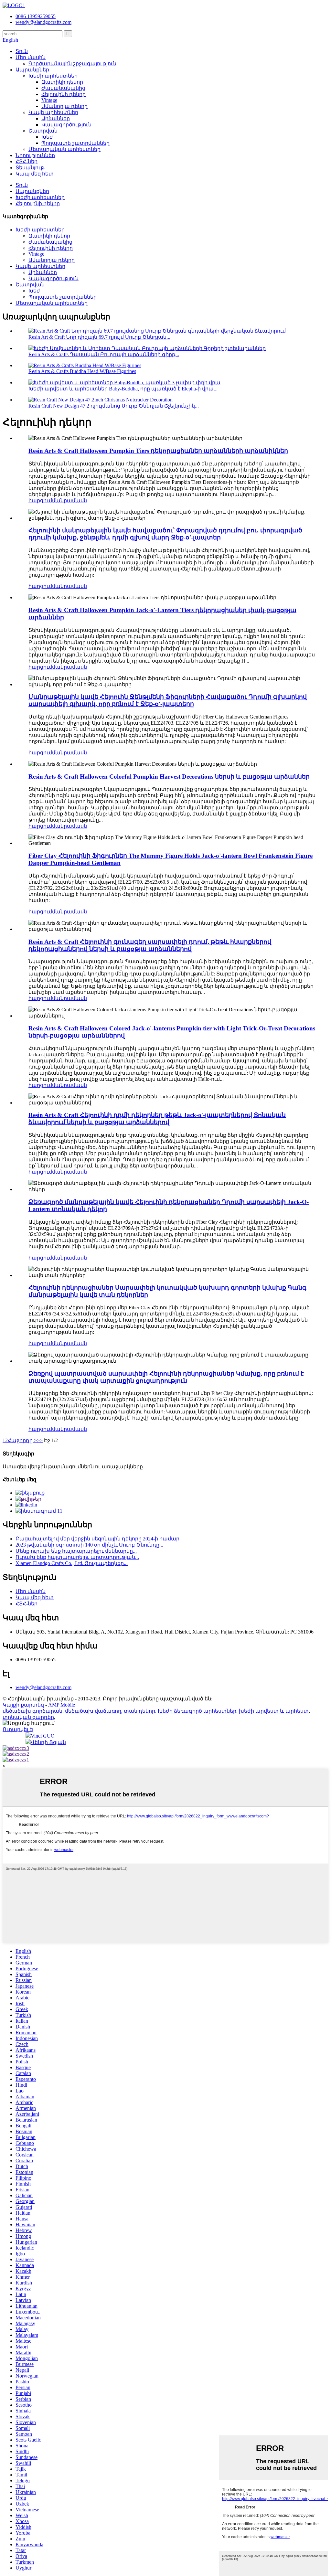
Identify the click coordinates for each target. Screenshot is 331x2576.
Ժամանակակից (63, 88)
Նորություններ (35, 155)
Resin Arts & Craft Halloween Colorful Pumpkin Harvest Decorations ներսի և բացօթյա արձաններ (169, 777)
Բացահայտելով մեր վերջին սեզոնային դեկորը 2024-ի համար (97, 1539)
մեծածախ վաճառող (93, 1711)
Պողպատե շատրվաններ (75, 143)
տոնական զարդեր (28, 1717)
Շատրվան (43, 131)
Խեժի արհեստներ (53, 76)
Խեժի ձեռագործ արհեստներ (197, 1711)
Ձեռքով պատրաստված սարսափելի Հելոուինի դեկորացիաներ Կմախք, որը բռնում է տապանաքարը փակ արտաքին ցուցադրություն (166, 1377)
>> (40, 1440)
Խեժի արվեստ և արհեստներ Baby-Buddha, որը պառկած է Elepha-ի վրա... (123, 389)
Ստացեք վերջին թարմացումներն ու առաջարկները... (75, 1467)
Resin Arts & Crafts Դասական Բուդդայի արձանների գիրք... (104, 354)
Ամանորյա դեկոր (64, 106)
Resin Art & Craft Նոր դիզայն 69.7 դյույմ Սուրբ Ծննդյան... (99, 337)
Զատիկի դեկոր (62, 82)
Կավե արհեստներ (53, 112)
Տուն (22, 51)
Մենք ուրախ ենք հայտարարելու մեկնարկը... (76, 1551)
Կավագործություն (66, 125)
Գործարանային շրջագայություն (72, 64)
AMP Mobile (62, 1705)
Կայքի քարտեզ (23, 1705)
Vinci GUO (43, 1736)
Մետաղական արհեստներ (64, 149)
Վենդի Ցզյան (48, 1742)
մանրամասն (69, 500)
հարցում (40, 500)
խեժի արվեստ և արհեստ (274, 1711)
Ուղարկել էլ (18, 1729)
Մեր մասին (31, 57)
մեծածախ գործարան (32, 1711)
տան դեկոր (139, 1711)
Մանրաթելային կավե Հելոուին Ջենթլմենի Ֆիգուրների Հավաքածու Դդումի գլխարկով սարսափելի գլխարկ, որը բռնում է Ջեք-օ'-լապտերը (168, 700)
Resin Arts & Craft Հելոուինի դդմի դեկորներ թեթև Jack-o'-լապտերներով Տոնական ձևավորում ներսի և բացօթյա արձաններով (157, 1118)
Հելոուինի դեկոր (64, 94)
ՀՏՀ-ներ (27, 161)
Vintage (49, 100)
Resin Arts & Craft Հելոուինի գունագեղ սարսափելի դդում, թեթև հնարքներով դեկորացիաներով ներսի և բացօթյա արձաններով (150, 945)
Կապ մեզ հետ (35, 174)
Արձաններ (56, 118)
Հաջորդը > (22, 1440)
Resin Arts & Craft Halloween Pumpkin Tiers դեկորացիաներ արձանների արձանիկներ (158, 451)
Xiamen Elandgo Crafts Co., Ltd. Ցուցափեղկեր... (72, 1563)
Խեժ (47, 137)
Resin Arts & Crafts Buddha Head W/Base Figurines (82, 371)
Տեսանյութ (30, 168)
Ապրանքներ (32, 70)
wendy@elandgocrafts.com (43, 1687)
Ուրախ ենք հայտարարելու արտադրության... (77, 1557)
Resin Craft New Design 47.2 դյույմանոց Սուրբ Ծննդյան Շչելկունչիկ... (114, 406)
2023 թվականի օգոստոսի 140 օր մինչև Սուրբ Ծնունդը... (89, 1545)
